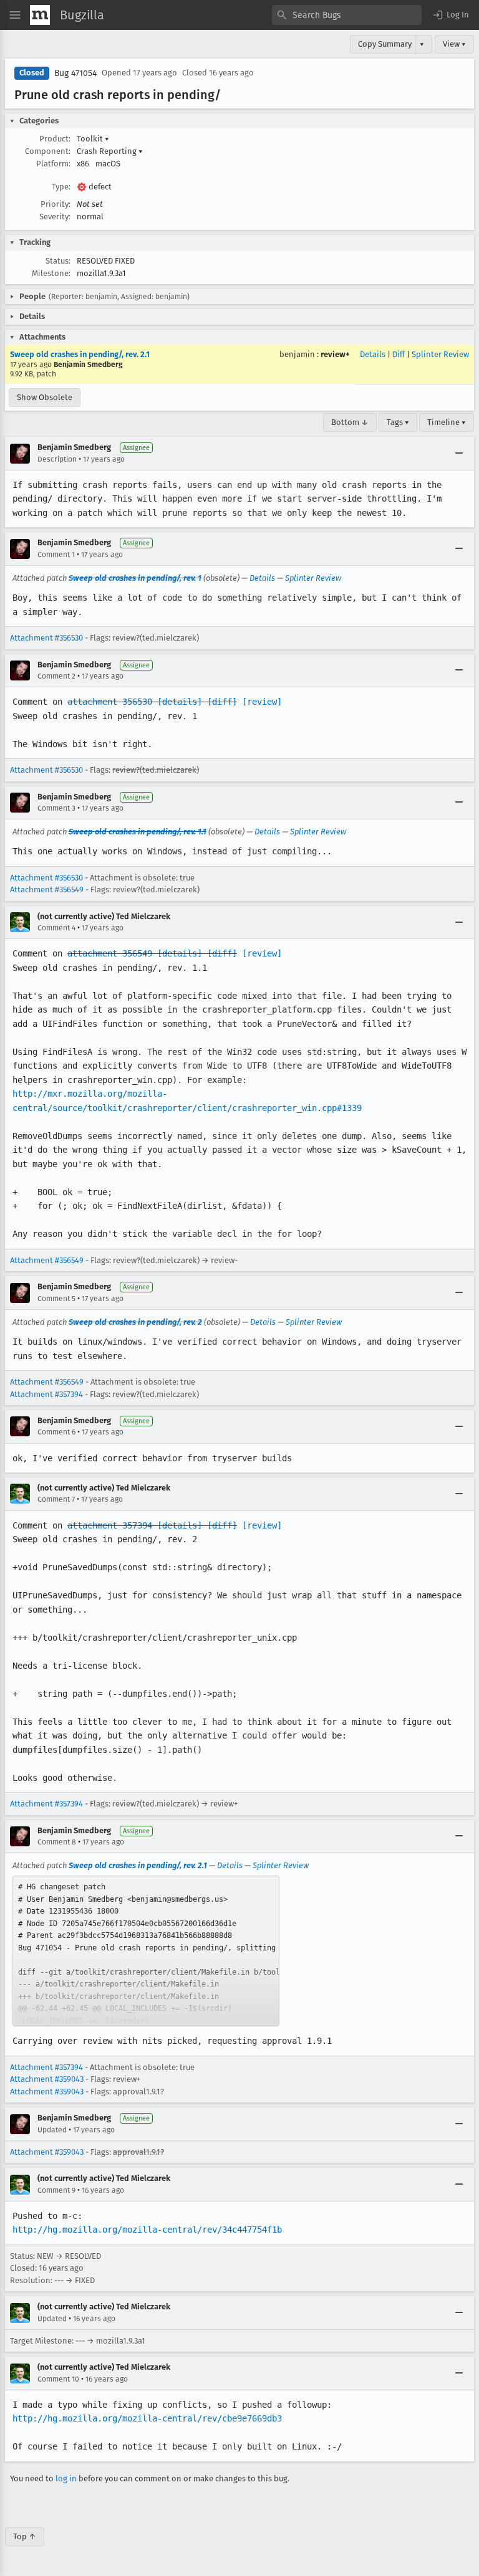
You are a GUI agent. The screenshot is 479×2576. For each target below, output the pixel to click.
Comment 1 (56, 555)
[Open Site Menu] (15, 15)
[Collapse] (459, 454)
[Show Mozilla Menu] (40, 15)
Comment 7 (56, 1499)
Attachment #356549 (47, 890)
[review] (262, 702)
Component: (48, 151)
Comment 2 (56, 676)
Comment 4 (56, 928)
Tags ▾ (398, 422)
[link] (146, 1951)
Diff (399, 354)
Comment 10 (58, 2379)
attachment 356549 (110, 953)
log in (66, 2478)
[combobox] (347, 15)
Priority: (56, 204)
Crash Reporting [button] (110, 151)
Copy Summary (385, 44)
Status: (58, 261)
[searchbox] (347, 15)
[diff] (222, 702)
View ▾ (454, 44)
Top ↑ (25, 2536)
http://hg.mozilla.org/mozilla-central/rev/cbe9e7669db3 (147, 2418)
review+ (335, 354)
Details (373, 354)
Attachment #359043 (47, 2079)
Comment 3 (56, 808)
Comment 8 (57, 1842)
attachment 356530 (110, 702)
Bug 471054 (75, 73)
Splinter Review (440, 354)
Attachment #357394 (46, 1394)
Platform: (53, 164)
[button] (450, 15)
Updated (52, 2130)
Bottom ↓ (350, 422)
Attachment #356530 (46, 638)
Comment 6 (56, 1432)
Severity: (55, 217)
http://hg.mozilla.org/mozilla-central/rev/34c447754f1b (147, 2230)
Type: (61, 187)
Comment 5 (56, 1299)
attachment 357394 (110, 1525)
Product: (55, 139)
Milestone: (51, 273)
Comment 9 (56, 2190)
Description (57, 459)
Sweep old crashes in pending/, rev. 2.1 (80, 354)
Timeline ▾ (447, 422)
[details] (180, 702)
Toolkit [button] (93, 139)
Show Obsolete (45, 397)
